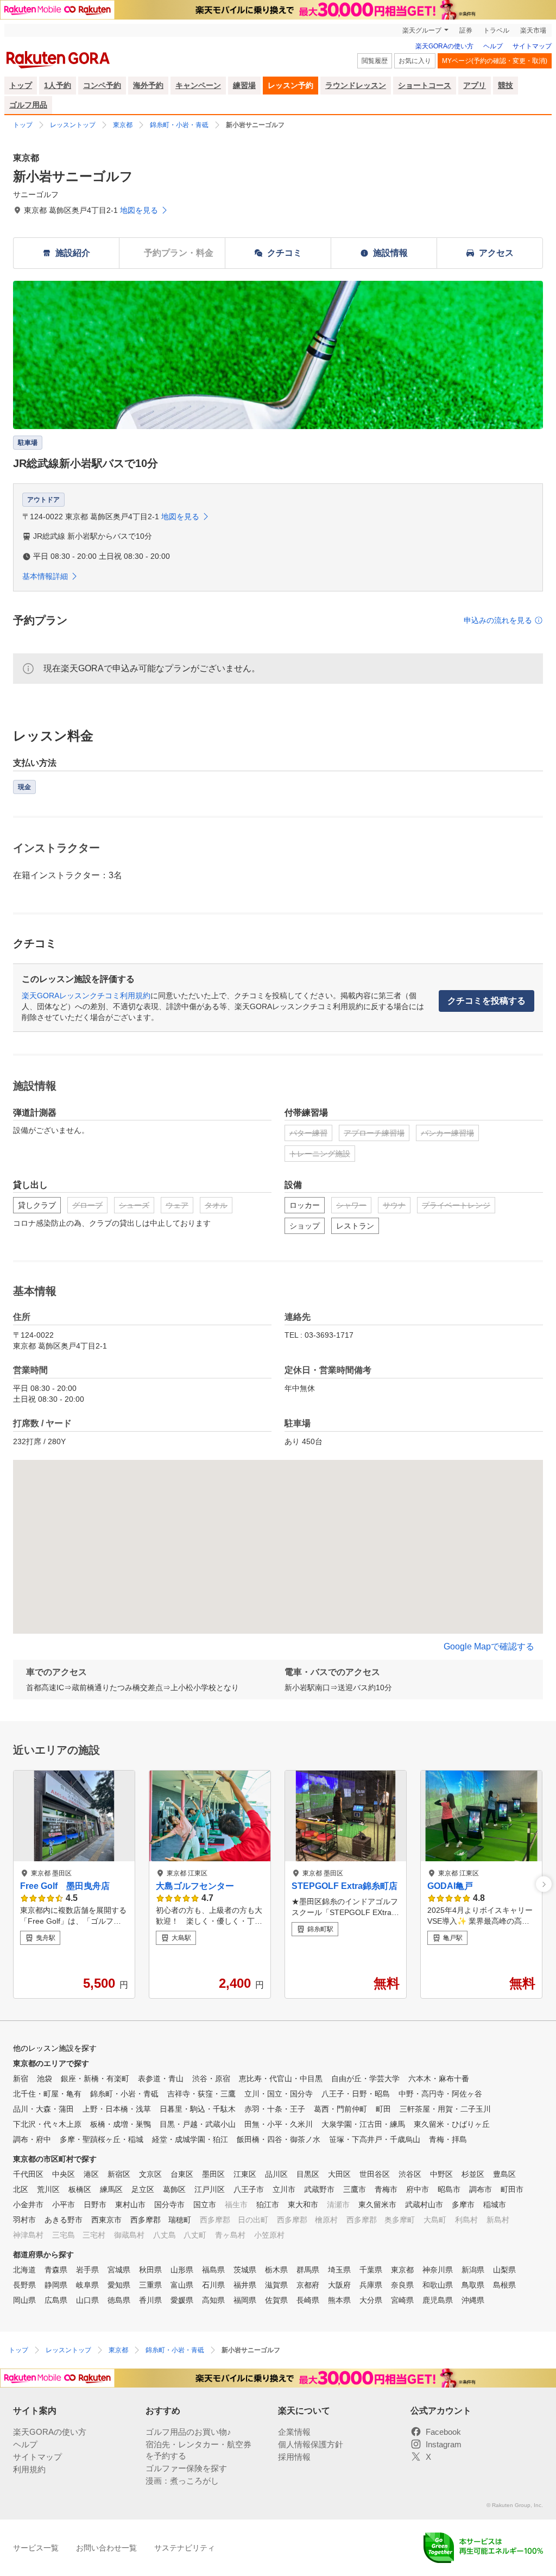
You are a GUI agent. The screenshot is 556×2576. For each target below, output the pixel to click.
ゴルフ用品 (28, 105)
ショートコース (425, 85)
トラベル (496, 30)
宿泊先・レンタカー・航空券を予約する (198, 2450)
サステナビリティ (185, 2548)
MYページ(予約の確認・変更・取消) (495, 61)
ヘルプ (493, 46)
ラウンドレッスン (356, 85)
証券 (466, 30)
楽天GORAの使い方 (444, 46)
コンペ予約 (102, 85)
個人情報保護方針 (311, 2444)
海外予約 (148, 85)
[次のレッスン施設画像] (544, 1884)
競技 (506, 85)
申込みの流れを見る (498, 620)
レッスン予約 (290, 85)
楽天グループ (422, 30)
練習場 (244, 85)
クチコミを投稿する (486, 1001)
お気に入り (415, 61)
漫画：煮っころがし (182, 2481)
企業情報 (294, 2432)
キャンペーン (198, 85)
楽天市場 (533, 30)
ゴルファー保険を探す (186, 2468)
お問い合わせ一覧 (106, 2548)
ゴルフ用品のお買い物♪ (188, 2432)
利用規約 (29, 2469)
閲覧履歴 (375, 61)
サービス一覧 (36, 2548)
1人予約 (58, 85)
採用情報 (294, 2457)
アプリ (475, 85)
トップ (21, 85)
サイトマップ (532, 46)
